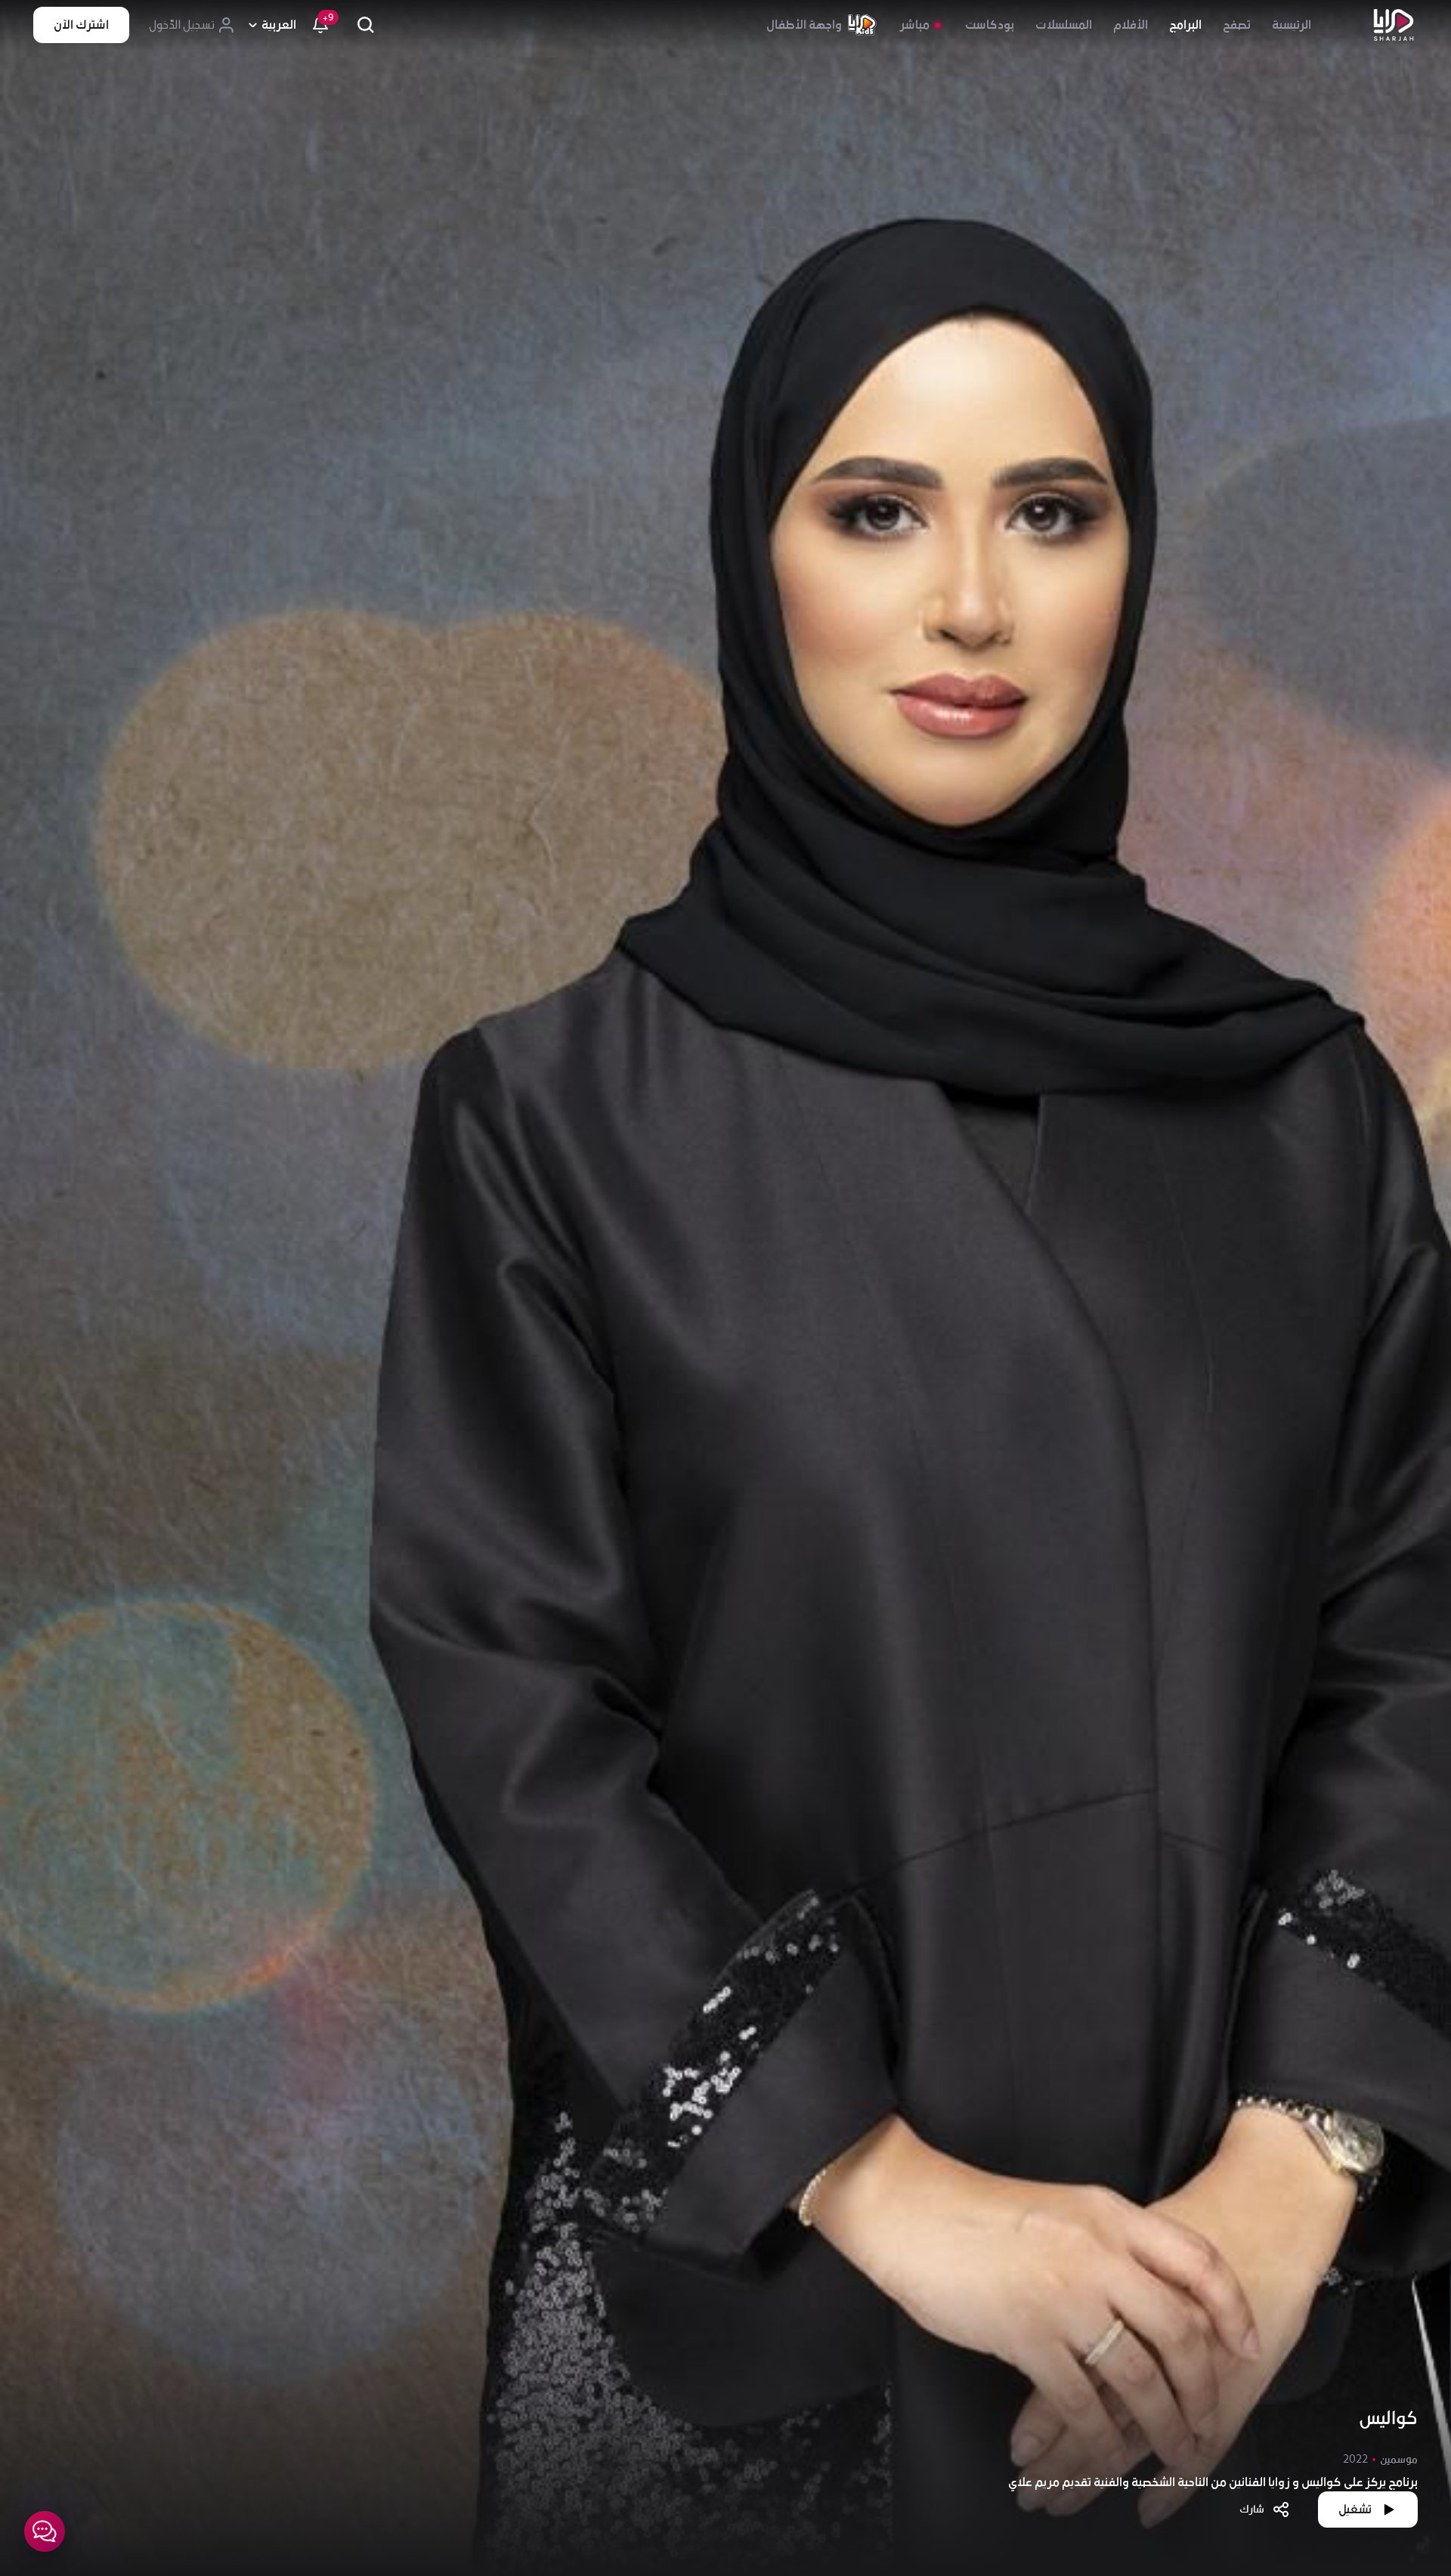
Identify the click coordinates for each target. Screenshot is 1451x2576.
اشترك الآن (81, 25)
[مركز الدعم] (45, 2531)
